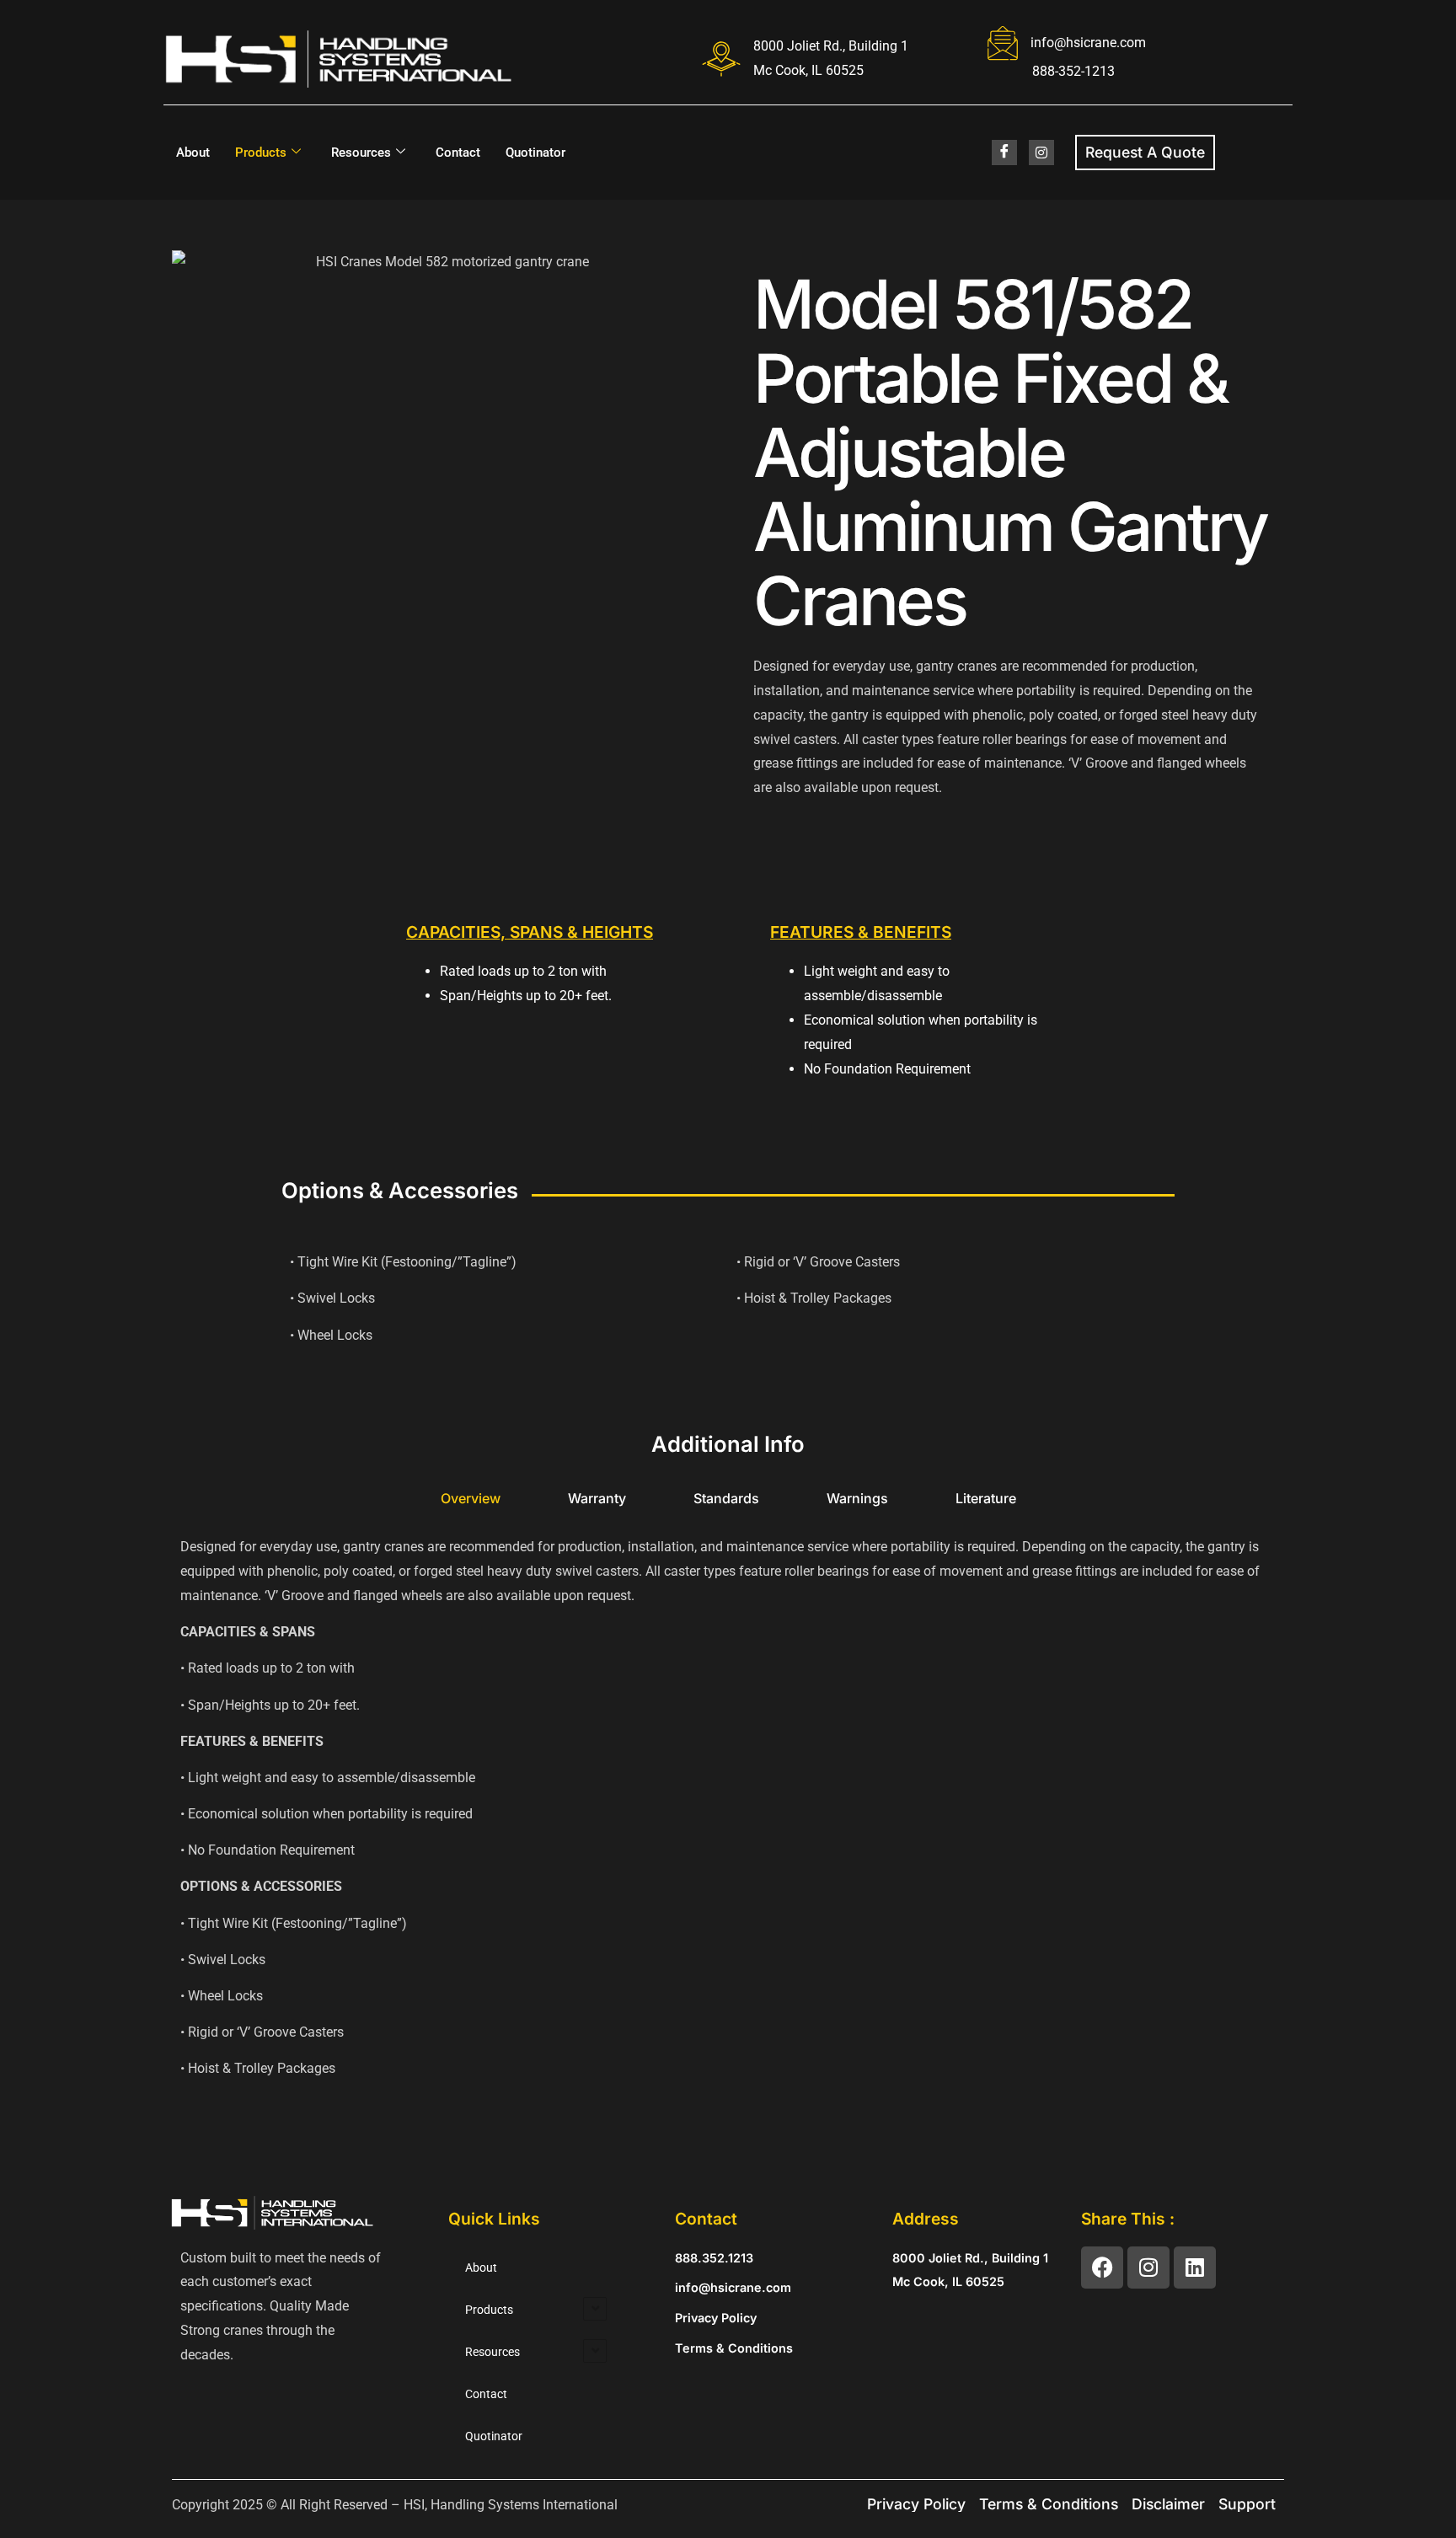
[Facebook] (1004, 153)
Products (261, 153)
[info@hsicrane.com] (1003, 43)
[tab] (471, 1499)
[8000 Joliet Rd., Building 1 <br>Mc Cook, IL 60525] (721, 59)
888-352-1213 (1073, 71)
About (193, 153)
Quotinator (535, 153)
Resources (361, 153)
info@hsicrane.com (1088, 43)
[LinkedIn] (1041, 153)
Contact (458, 153)
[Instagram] (1148, 2268)
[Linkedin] (1195, 2268)
